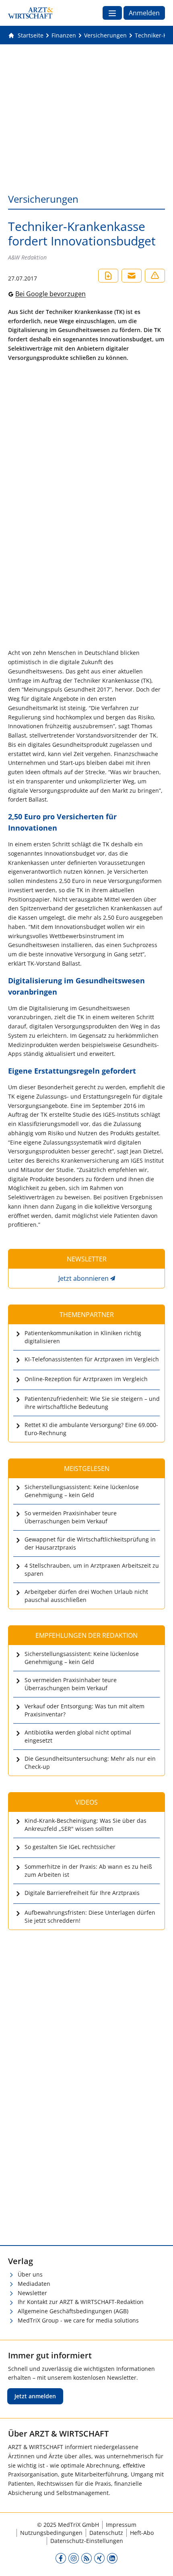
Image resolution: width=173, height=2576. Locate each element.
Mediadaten (34, 2284)
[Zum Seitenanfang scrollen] (159, 2561)
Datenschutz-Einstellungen (87, 2541)
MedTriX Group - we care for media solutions (78, 2320)
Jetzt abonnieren (83, 1278)
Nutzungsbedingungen (51, 2533)
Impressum (121, 2525)
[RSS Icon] (86, 2558)
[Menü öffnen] (112, 13)
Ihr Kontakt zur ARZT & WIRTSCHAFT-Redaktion (81, 2302)
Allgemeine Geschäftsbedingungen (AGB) (73, 2311)
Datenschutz (106, 2533)
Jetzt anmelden (35, 2396)
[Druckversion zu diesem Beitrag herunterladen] (108, 276)
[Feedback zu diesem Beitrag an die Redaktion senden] (155, 276)
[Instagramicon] (74, 2558)
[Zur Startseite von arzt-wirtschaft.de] (31, 13)
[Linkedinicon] (112, 2558)
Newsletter (32, 2293)
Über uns (30, 2274)
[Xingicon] (99, 2558)
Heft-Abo (142, 2533)
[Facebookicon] (61, 2558)
